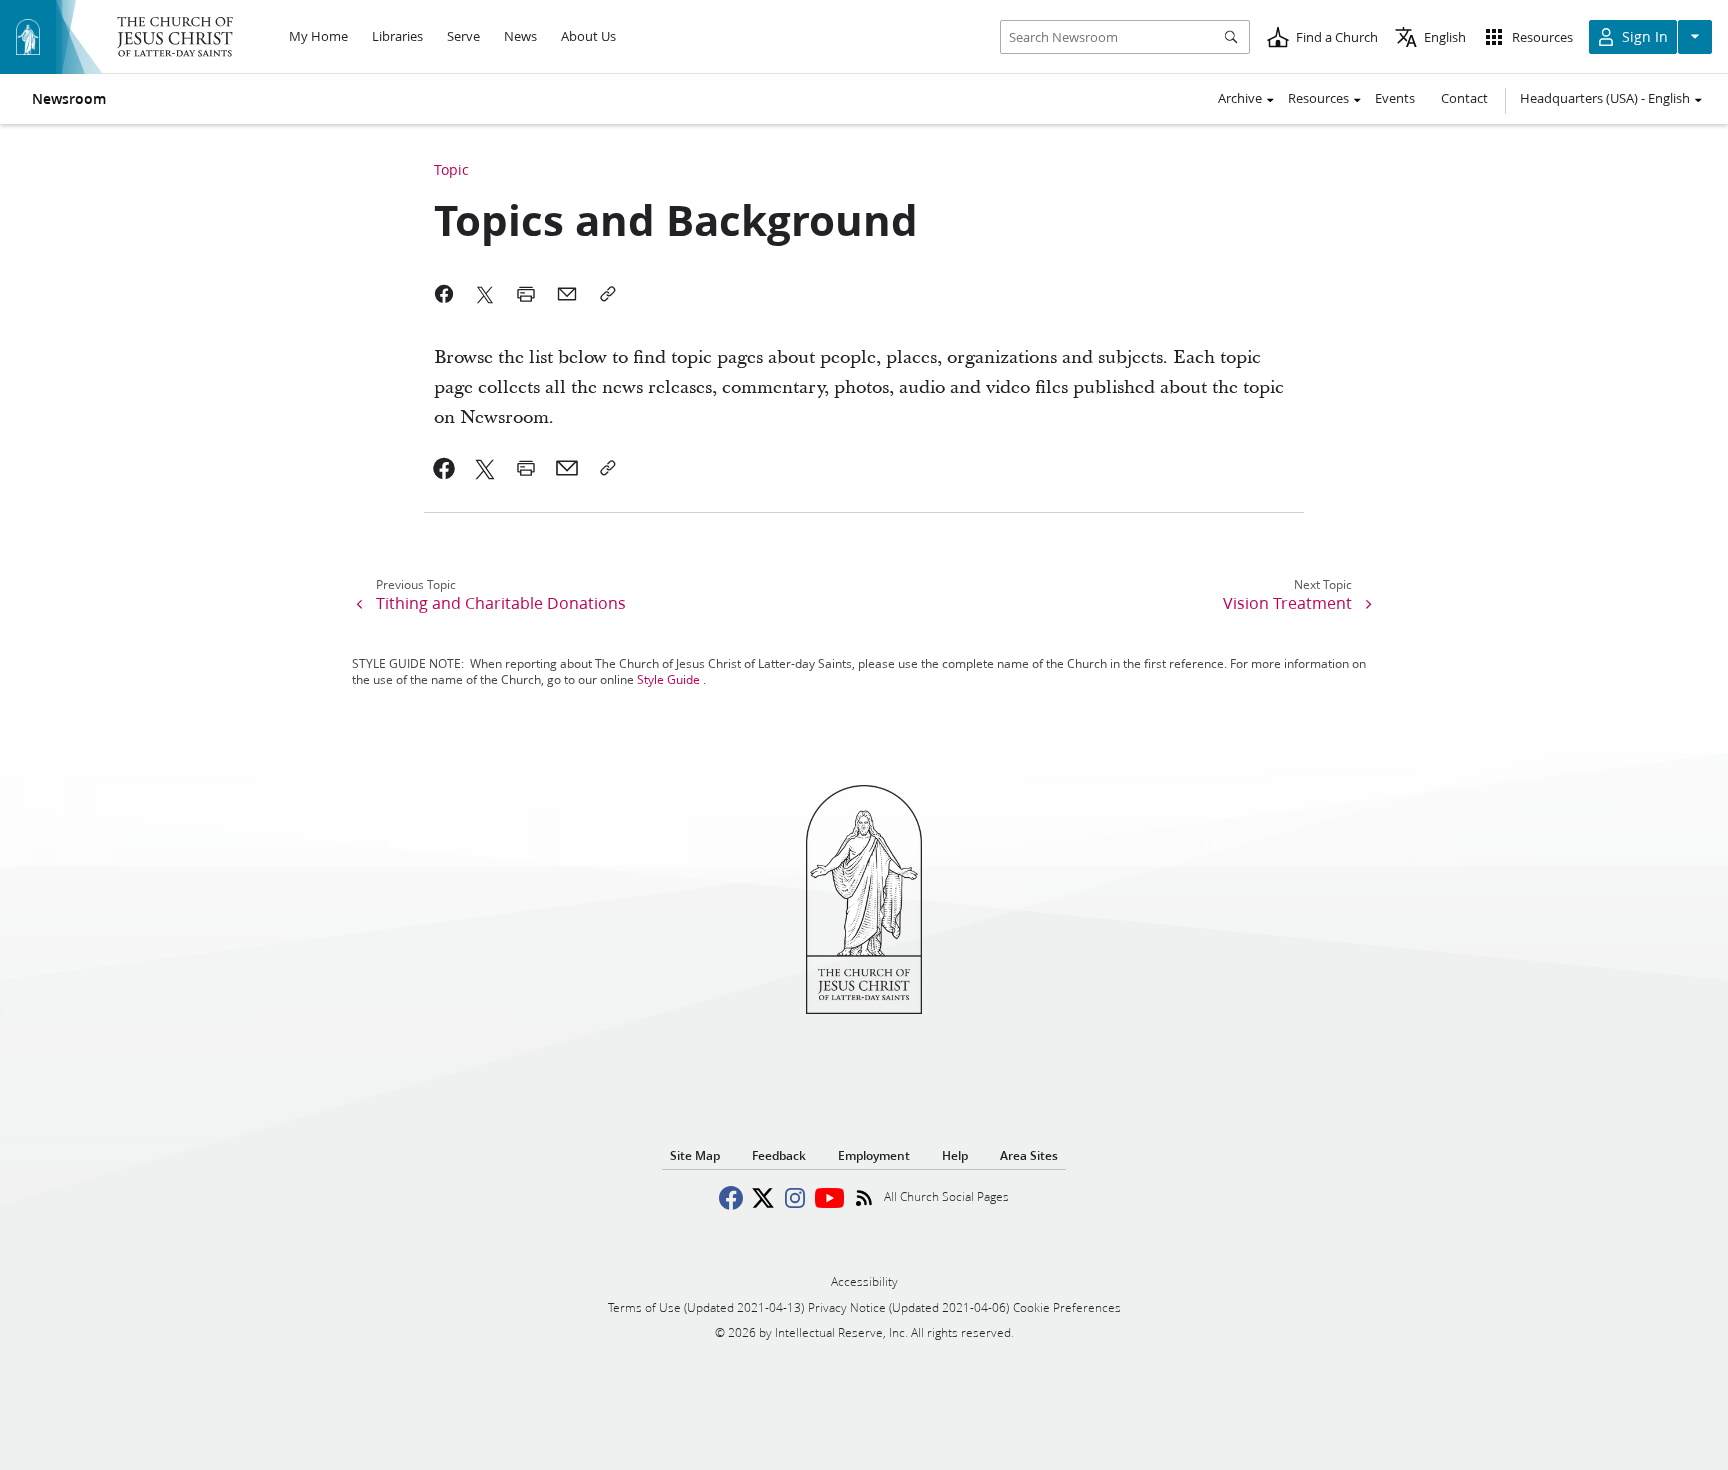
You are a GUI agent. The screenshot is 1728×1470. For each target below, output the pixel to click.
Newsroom (69, 99)
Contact (1464, 98)
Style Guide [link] (668, 679)
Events (1395, 98)
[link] (444, 468)
